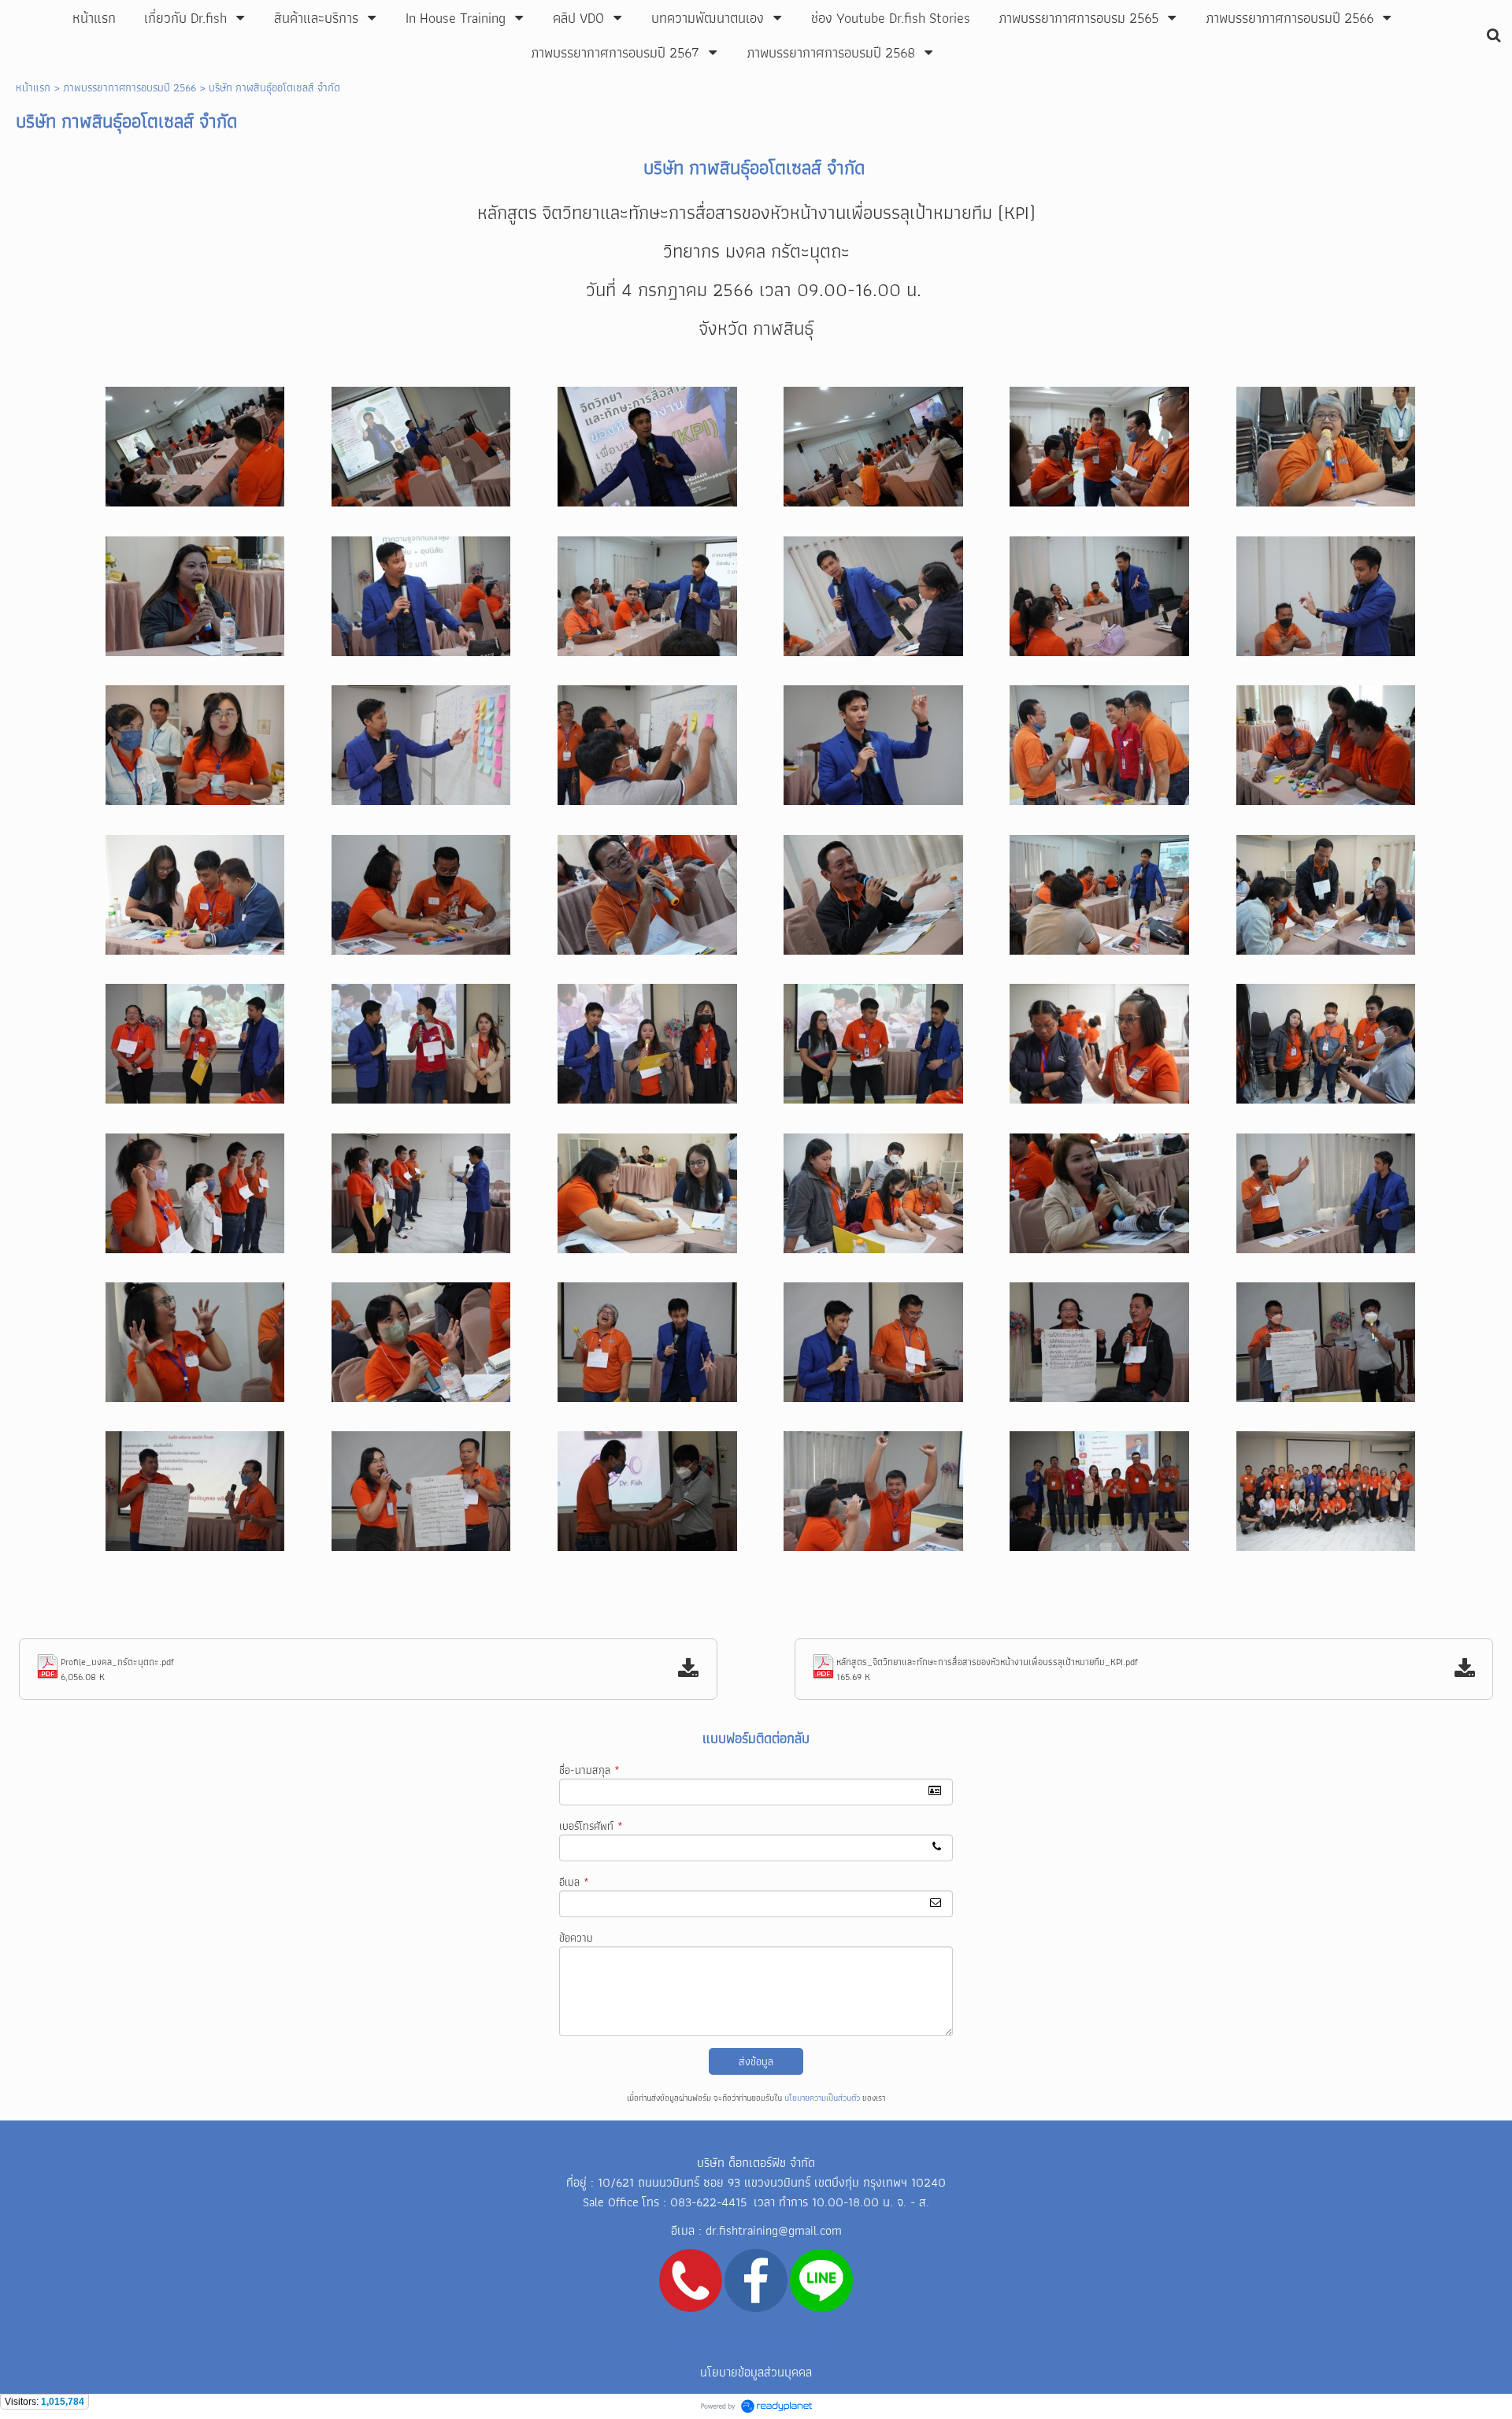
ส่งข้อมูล (756, 2061)
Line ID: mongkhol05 (755, 2339)
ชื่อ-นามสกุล (589, 1770)
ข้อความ (576, 1938)
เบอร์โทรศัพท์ (591, 1826)
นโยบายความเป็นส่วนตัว (822, 2098)
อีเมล (574, 1882)
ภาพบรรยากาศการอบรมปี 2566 (130, 87)
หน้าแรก (33, 87)
